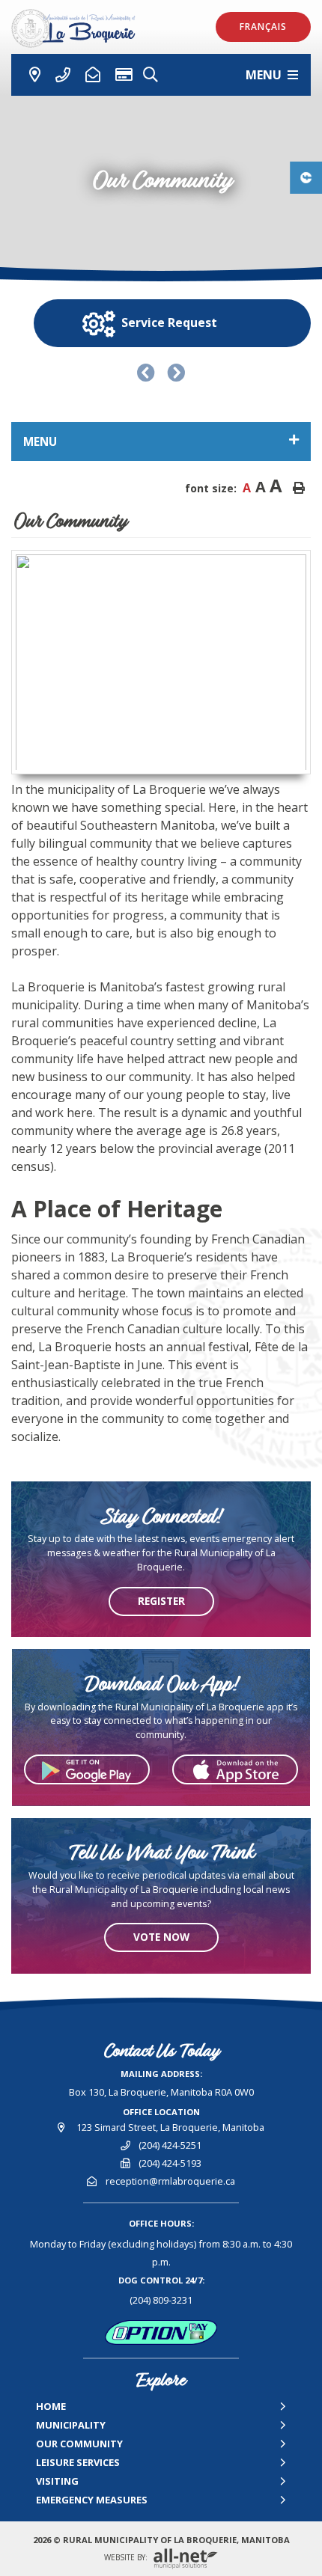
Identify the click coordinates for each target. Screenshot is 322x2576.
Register (161, 1601)
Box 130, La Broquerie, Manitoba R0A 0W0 (161, 2092)
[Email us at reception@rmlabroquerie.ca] (93, 75)
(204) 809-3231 (161, 2300)
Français (263, 27)
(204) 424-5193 (170, 2163)
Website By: (127, 2558)
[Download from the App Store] (235, 1769)
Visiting (57, 2481)
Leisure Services (78, 2462)
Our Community (79, 2444)
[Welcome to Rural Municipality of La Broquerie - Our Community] (80, 28)
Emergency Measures (92, 2500)
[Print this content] (299, 488)
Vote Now (161, 1937)
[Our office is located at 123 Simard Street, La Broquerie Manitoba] (29, 75)
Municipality (71, 2425)
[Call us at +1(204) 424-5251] (63, 75)
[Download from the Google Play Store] (87, 1769)
